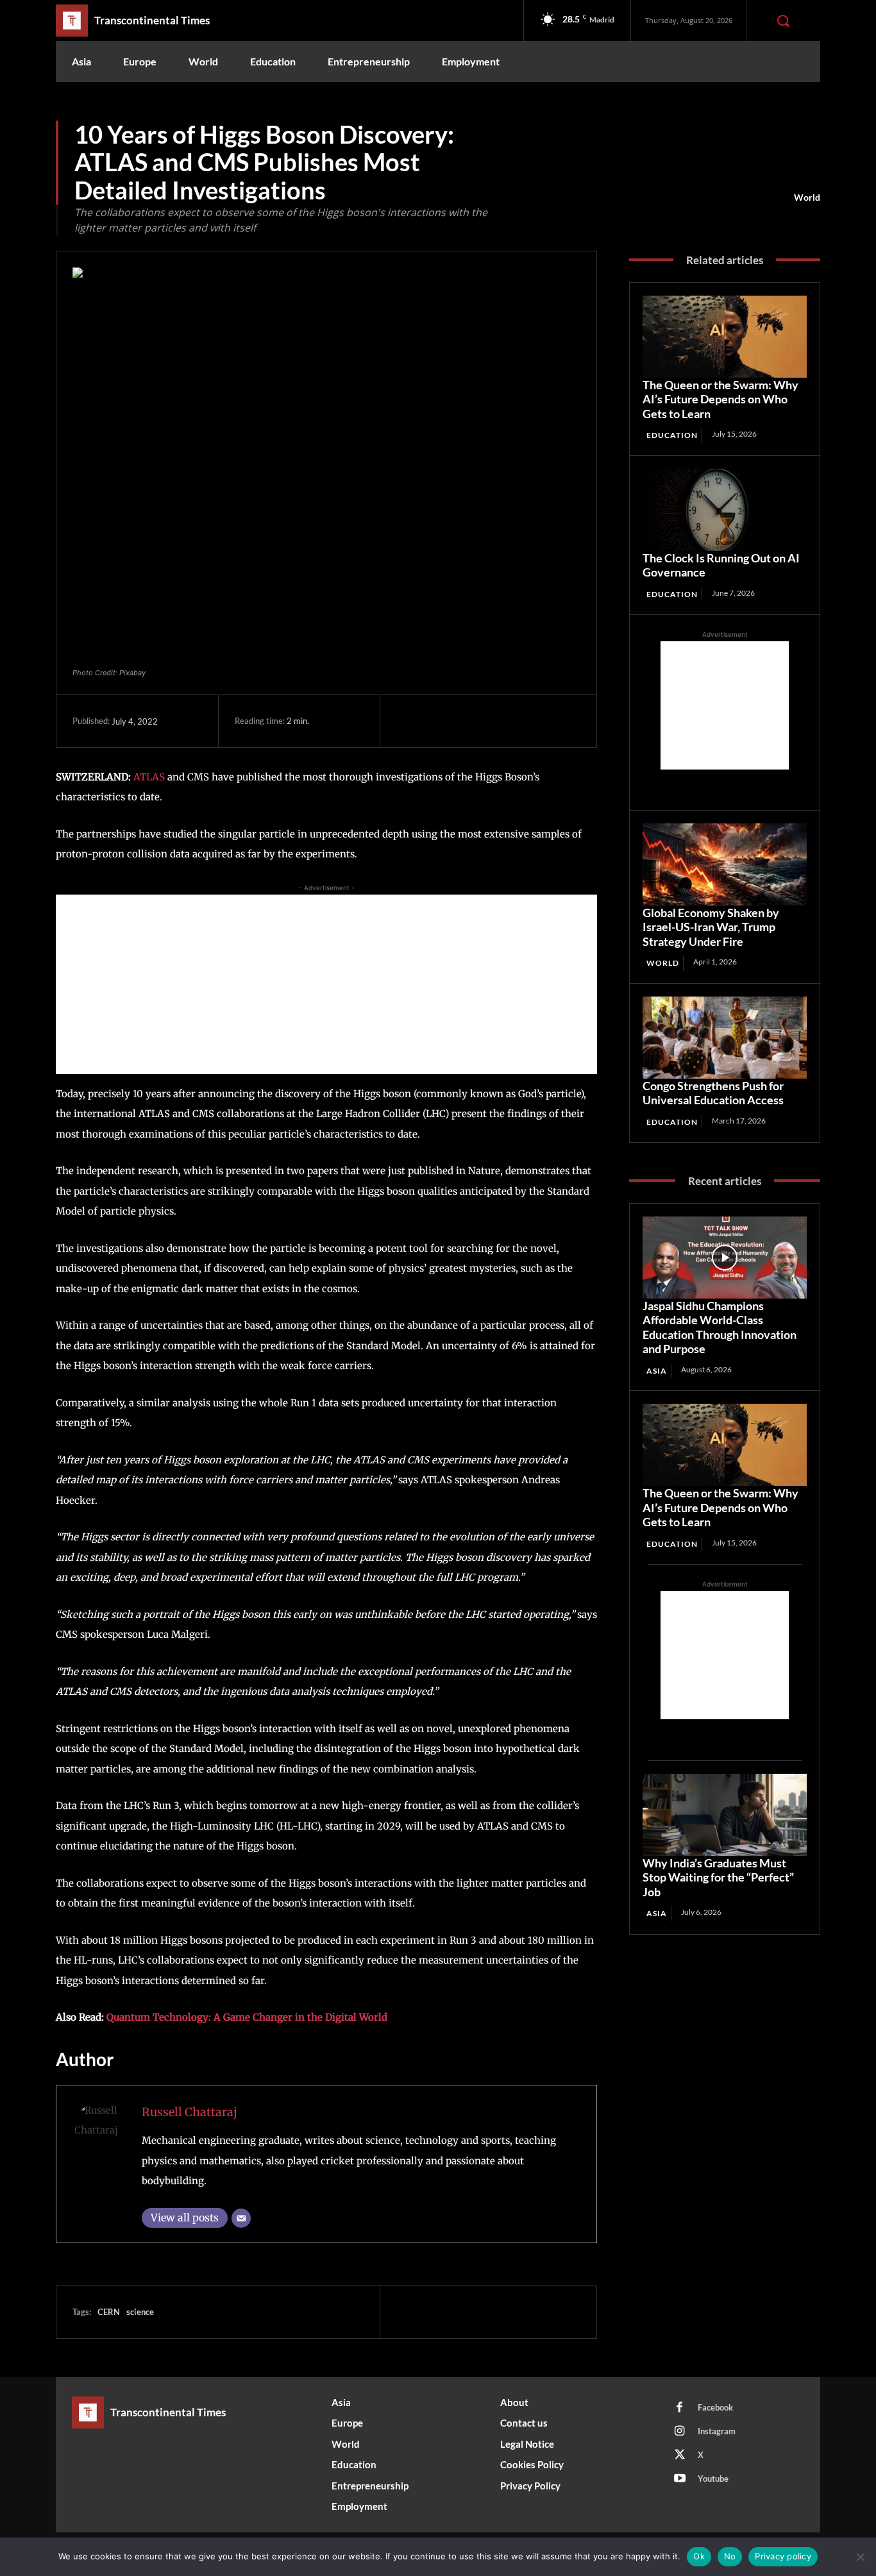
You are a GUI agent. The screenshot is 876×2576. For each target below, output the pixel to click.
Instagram (717, 2431)
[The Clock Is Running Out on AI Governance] (725, 510)
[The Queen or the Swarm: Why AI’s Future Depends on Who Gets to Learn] (725, 337)
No (730, 2556)
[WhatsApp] (498, 721)
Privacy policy (783, 2556)
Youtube (713, 2479)
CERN (109, 2312)
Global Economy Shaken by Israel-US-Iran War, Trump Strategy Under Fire (711, 927)
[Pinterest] (468, 721)
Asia (657, 1371)
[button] (783, 21)
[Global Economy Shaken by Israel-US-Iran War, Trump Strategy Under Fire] (725, 864)
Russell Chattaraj (190, 2112)
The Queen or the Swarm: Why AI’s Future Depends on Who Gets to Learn (720, 399)
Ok (699, 2556)
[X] (439, 721)
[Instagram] (680, 2432)
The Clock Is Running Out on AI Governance (721, 565)
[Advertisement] (326, 984)
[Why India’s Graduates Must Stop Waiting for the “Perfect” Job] (725, 1815)
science (140, 2312)
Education (672, 435)
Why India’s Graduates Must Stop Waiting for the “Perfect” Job (718, 1877)
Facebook (715, 2407)
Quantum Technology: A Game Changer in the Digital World (247, 2017)
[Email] (241, 2218)
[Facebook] (409, 721)
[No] (860, 2557)
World (807, 197)
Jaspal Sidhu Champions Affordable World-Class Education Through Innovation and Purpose (720, 1327)
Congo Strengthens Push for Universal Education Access (713, 1093)
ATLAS (149, 777)
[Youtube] (680, 2479)
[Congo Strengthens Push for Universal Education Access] (725, 1038)
